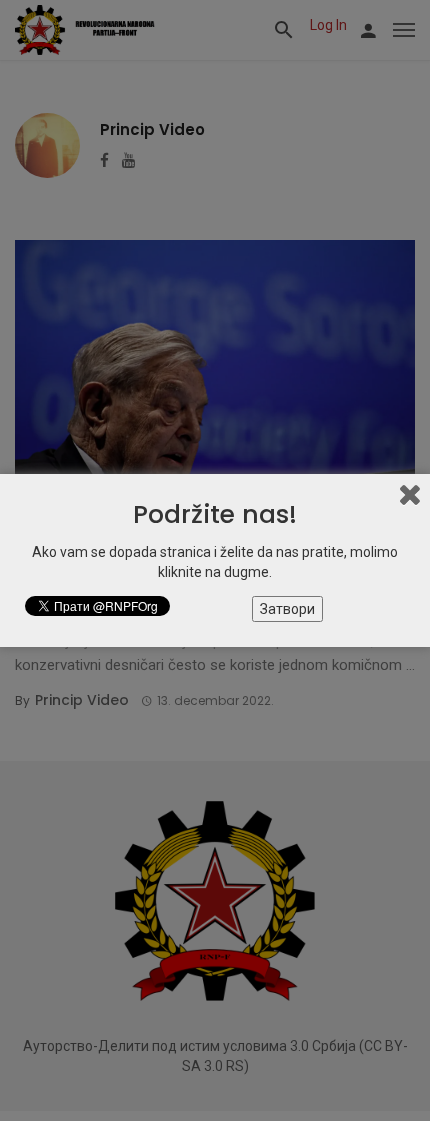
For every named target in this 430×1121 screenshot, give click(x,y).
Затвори (287, 609)
